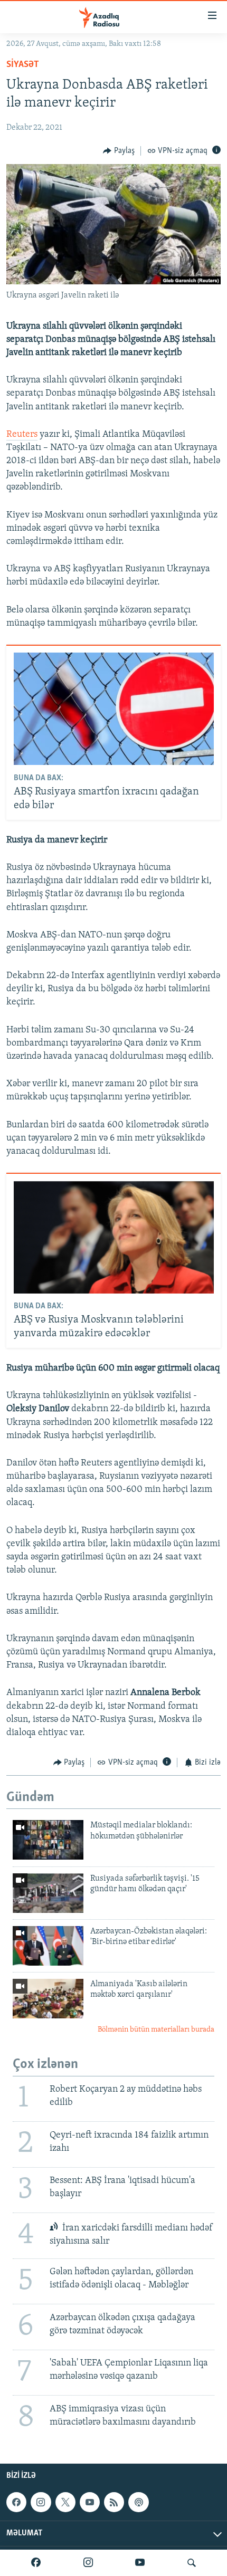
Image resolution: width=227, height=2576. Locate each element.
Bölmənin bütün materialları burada (156, 2030)
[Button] (119, 151)
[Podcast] (138, 2502)
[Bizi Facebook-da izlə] (36, 2563)
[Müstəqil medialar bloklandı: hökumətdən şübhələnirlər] (48, 1840)
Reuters (22, 435)
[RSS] (114, 2502)
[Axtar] (192, 2563)
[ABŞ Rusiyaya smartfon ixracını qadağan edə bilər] (114, 709)
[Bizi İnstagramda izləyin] (88, 2563)
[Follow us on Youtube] (90, 2502)
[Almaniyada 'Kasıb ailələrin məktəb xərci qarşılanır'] (48, 1999)
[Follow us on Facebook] (16, 2502)
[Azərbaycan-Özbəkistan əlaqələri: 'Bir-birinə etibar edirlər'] (48, 1946)
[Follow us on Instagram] (41, 2502)
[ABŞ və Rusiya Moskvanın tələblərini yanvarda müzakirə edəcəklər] (114, 1237)
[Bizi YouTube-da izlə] (140, 2563)
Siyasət (23, 65)
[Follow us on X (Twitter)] (65, 2502)
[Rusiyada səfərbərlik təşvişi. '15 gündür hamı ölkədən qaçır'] (48, 1893)
